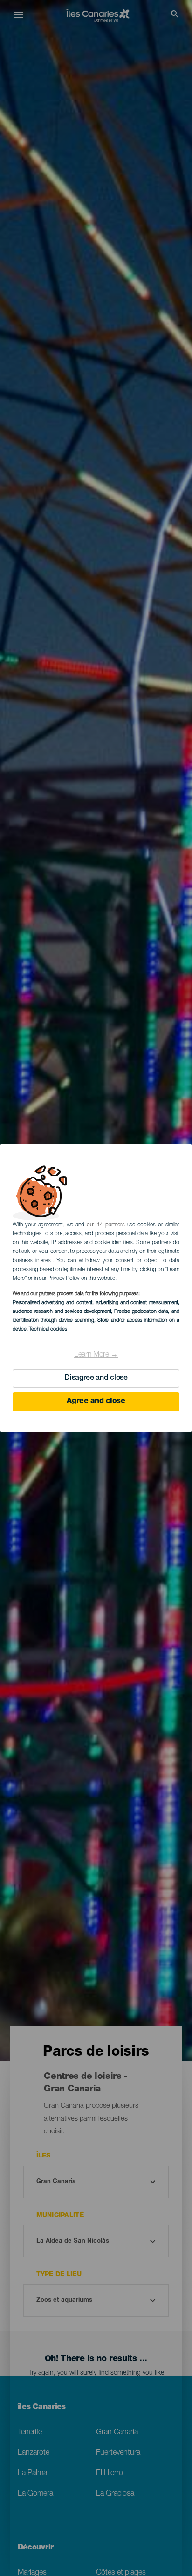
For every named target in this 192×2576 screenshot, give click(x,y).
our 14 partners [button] (106, 1225)
